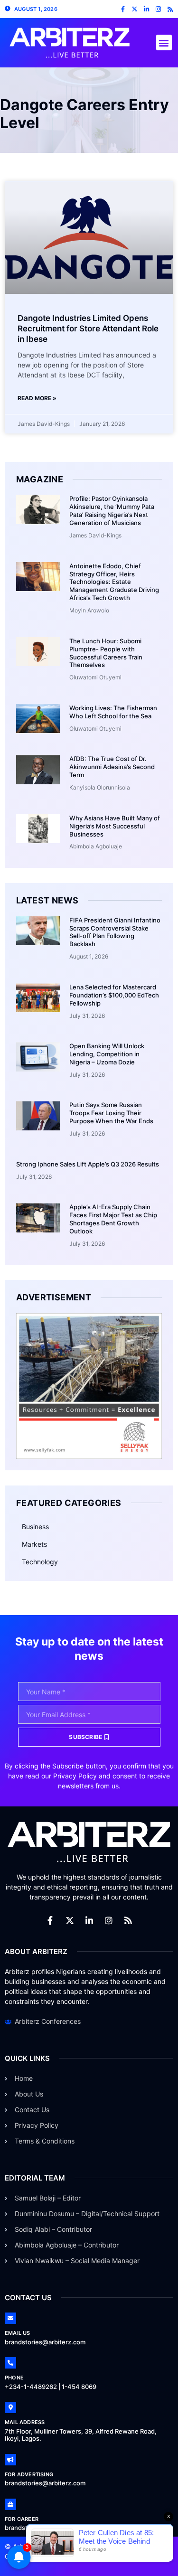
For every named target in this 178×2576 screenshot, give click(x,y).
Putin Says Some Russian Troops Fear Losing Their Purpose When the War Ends (111, 1113)
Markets (34, 1544)
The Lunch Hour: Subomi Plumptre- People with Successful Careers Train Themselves (106, 653)
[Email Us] (10, 2318)
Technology (40, 1562)
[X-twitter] (135, 9)
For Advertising (29, 2474)
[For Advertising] (10, 2460)
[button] (164, 42)
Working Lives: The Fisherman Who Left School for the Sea (113, 712)
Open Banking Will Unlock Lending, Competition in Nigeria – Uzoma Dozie (107, 1054)
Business (35, 1527)
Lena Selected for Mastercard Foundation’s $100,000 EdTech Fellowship (114, 995)
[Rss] (170, 9)
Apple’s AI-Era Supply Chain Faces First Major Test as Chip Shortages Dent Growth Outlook (113, 1219)
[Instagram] (158, 9)
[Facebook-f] (123, 9)
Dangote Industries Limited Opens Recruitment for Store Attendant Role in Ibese (88, 329)
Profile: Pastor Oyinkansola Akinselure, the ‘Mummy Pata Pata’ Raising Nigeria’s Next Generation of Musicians (112, 511)
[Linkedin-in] (146, 9)
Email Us (18, 2333)
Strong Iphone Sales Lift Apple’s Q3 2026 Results (88, 1164)
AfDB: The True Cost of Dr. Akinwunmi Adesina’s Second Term (112, 767)
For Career (22, 2519)
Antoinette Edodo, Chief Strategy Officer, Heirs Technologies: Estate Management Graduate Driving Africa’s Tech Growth (114, 582)
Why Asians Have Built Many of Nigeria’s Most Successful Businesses (115, 826)
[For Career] (10, 2504)
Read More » (37, 398)
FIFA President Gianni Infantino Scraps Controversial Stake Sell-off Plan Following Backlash (115, 932)
